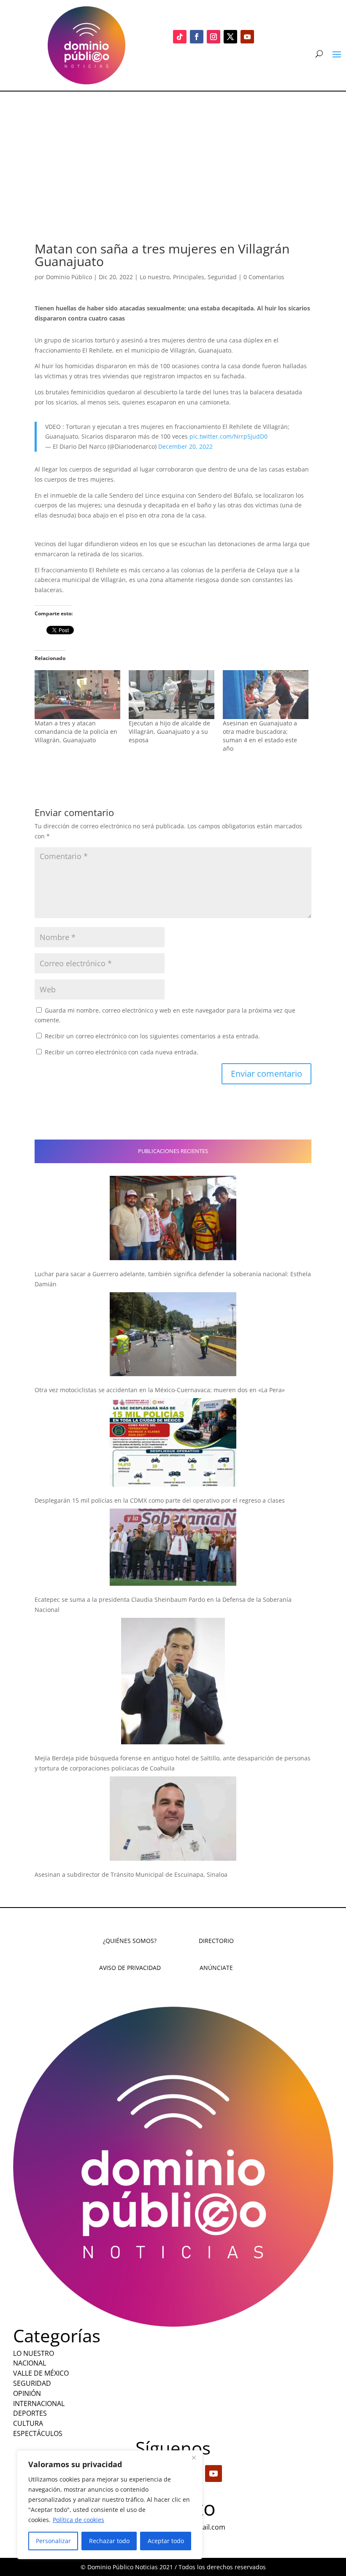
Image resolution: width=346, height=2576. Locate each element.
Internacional (39, 2404)
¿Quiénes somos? (130, 1941)
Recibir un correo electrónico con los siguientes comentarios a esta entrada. (152, 1036)
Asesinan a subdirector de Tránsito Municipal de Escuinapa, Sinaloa (131, 1874)
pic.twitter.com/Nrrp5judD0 (228, 436)
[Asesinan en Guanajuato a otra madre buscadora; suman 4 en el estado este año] (266, 695)
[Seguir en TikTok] (180, 37)
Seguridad (222, 277)
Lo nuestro (155, 277)
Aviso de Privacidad (130, 1968)
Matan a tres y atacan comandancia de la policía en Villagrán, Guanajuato (76, 732)
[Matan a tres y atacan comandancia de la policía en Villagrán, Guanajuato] (77, 695)
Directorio (216, 1941)
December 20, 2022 (185, 446)
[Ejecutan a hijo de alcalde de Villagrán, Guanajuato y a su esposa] (172, 695)
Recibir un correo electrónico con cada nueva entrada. (122, 1052)
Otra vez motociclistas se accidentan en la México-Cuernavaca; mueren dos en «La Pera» (160, 1390)
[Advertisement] (173, 155)
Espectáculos (38, 2433)
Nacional (30, 2363)
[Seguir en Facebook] (197, 37)
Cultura (28, 2423)
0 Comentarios (264, 277)
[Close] (194, 2457)
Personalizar (53, 2541)
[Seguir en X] (230, 37)
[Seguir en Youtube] (247, 37)
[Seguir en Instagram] (214, 37)
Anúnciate (216, 1968)
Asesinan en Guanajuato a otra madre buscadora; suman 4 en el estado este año (260, 736)
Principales (189, 277)
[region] (110, 2505)
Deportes (30, 2413)
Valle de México (41, 2373)
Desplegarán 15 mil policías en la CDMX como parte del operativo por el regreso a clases (160, 1500)
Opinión (27, 2393)
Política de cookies (78, 2520)
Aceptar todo (166, 2541)
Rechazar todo (109, 2541)
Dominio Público (69, 277)
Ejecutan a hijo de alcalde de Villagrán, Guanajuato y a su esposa (169, 732)
